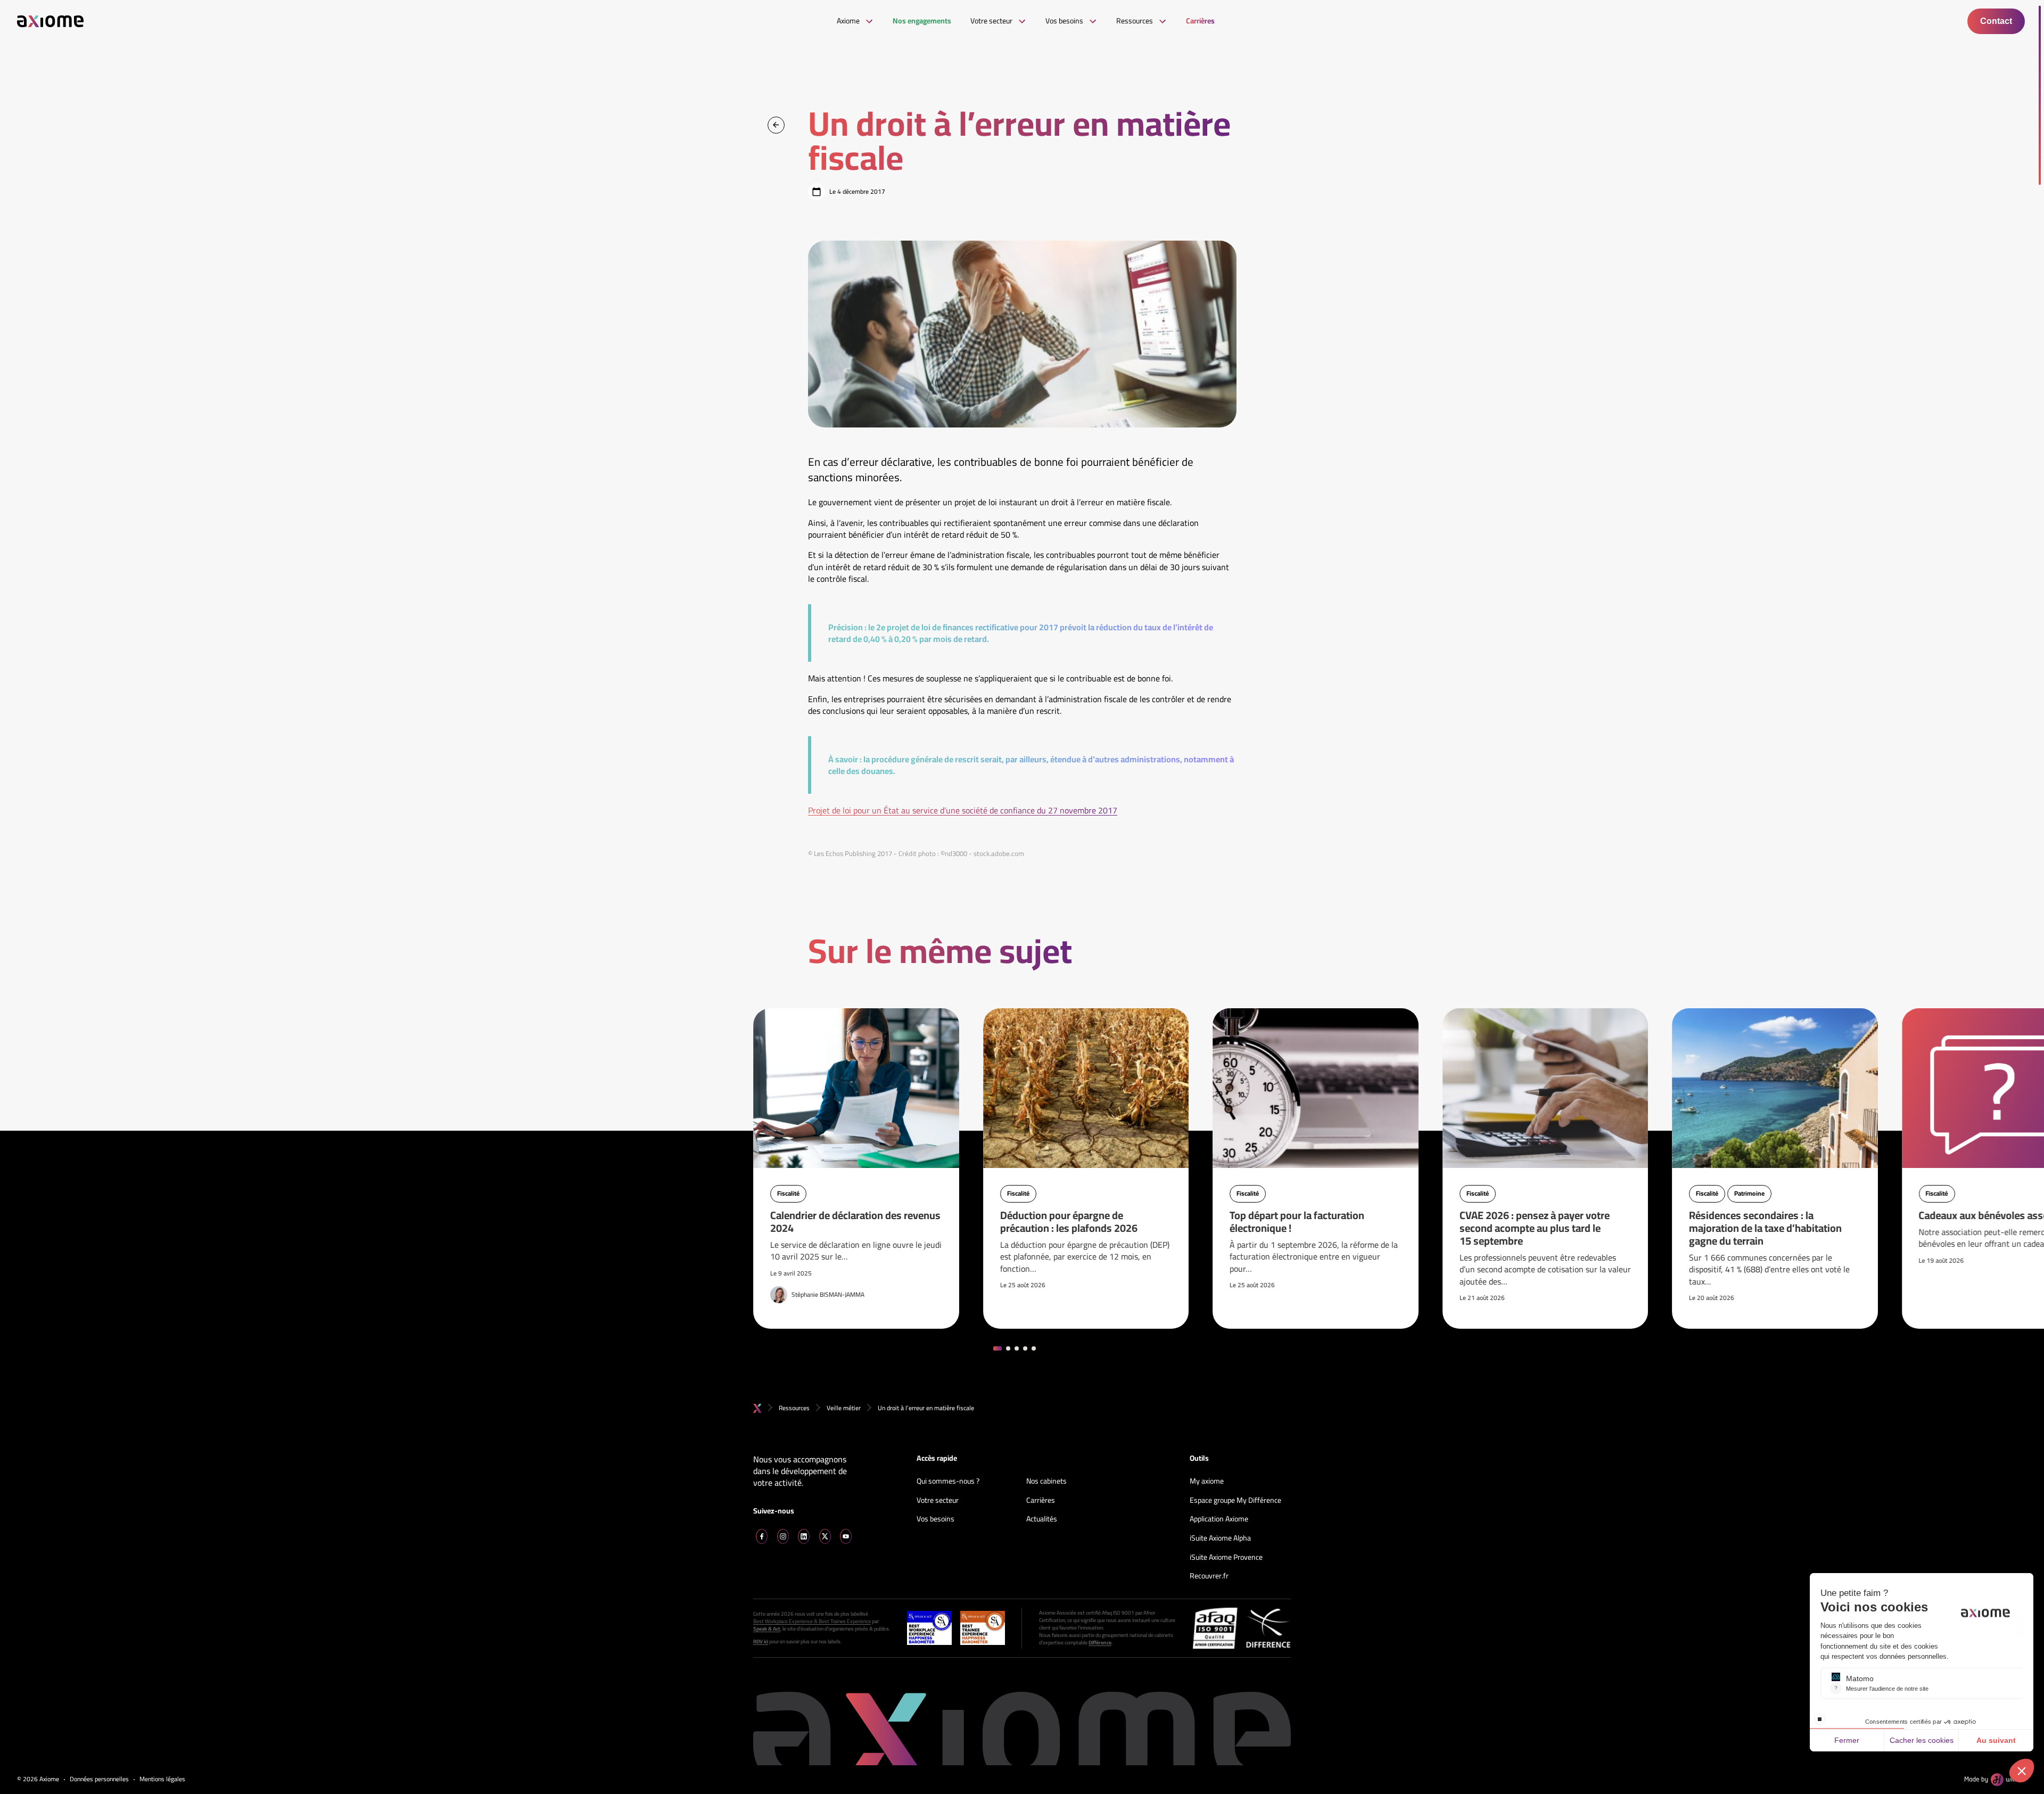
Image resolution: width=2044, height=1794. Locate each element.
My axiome (1207, 1482)
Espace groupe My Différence (1235, 1501)
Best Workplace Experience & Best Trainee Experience (812, 1622)
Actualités (1042, 1519)
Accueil (757, 1408)
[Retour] (776, 125)
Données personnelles (99, 1779)
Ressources (794, 1408)
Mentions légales (162, 1779)
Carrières (1041, 1501)
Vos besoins (936, 1519)
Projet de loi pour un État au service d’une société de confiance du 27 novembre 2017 (963, 810)
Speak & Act (767, 1629)
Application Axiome (1219, 1519)
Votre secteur (938, 1501)
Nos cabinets (1046, 1482)
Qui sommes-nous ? (948, 1482)
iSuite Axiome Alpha (1220, 1538)
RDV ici (761, 1642)
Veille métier (844, 1408)
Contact (1996, 21)
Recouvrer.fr (1209, 1576)
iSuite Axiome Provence (1226, 1558)
